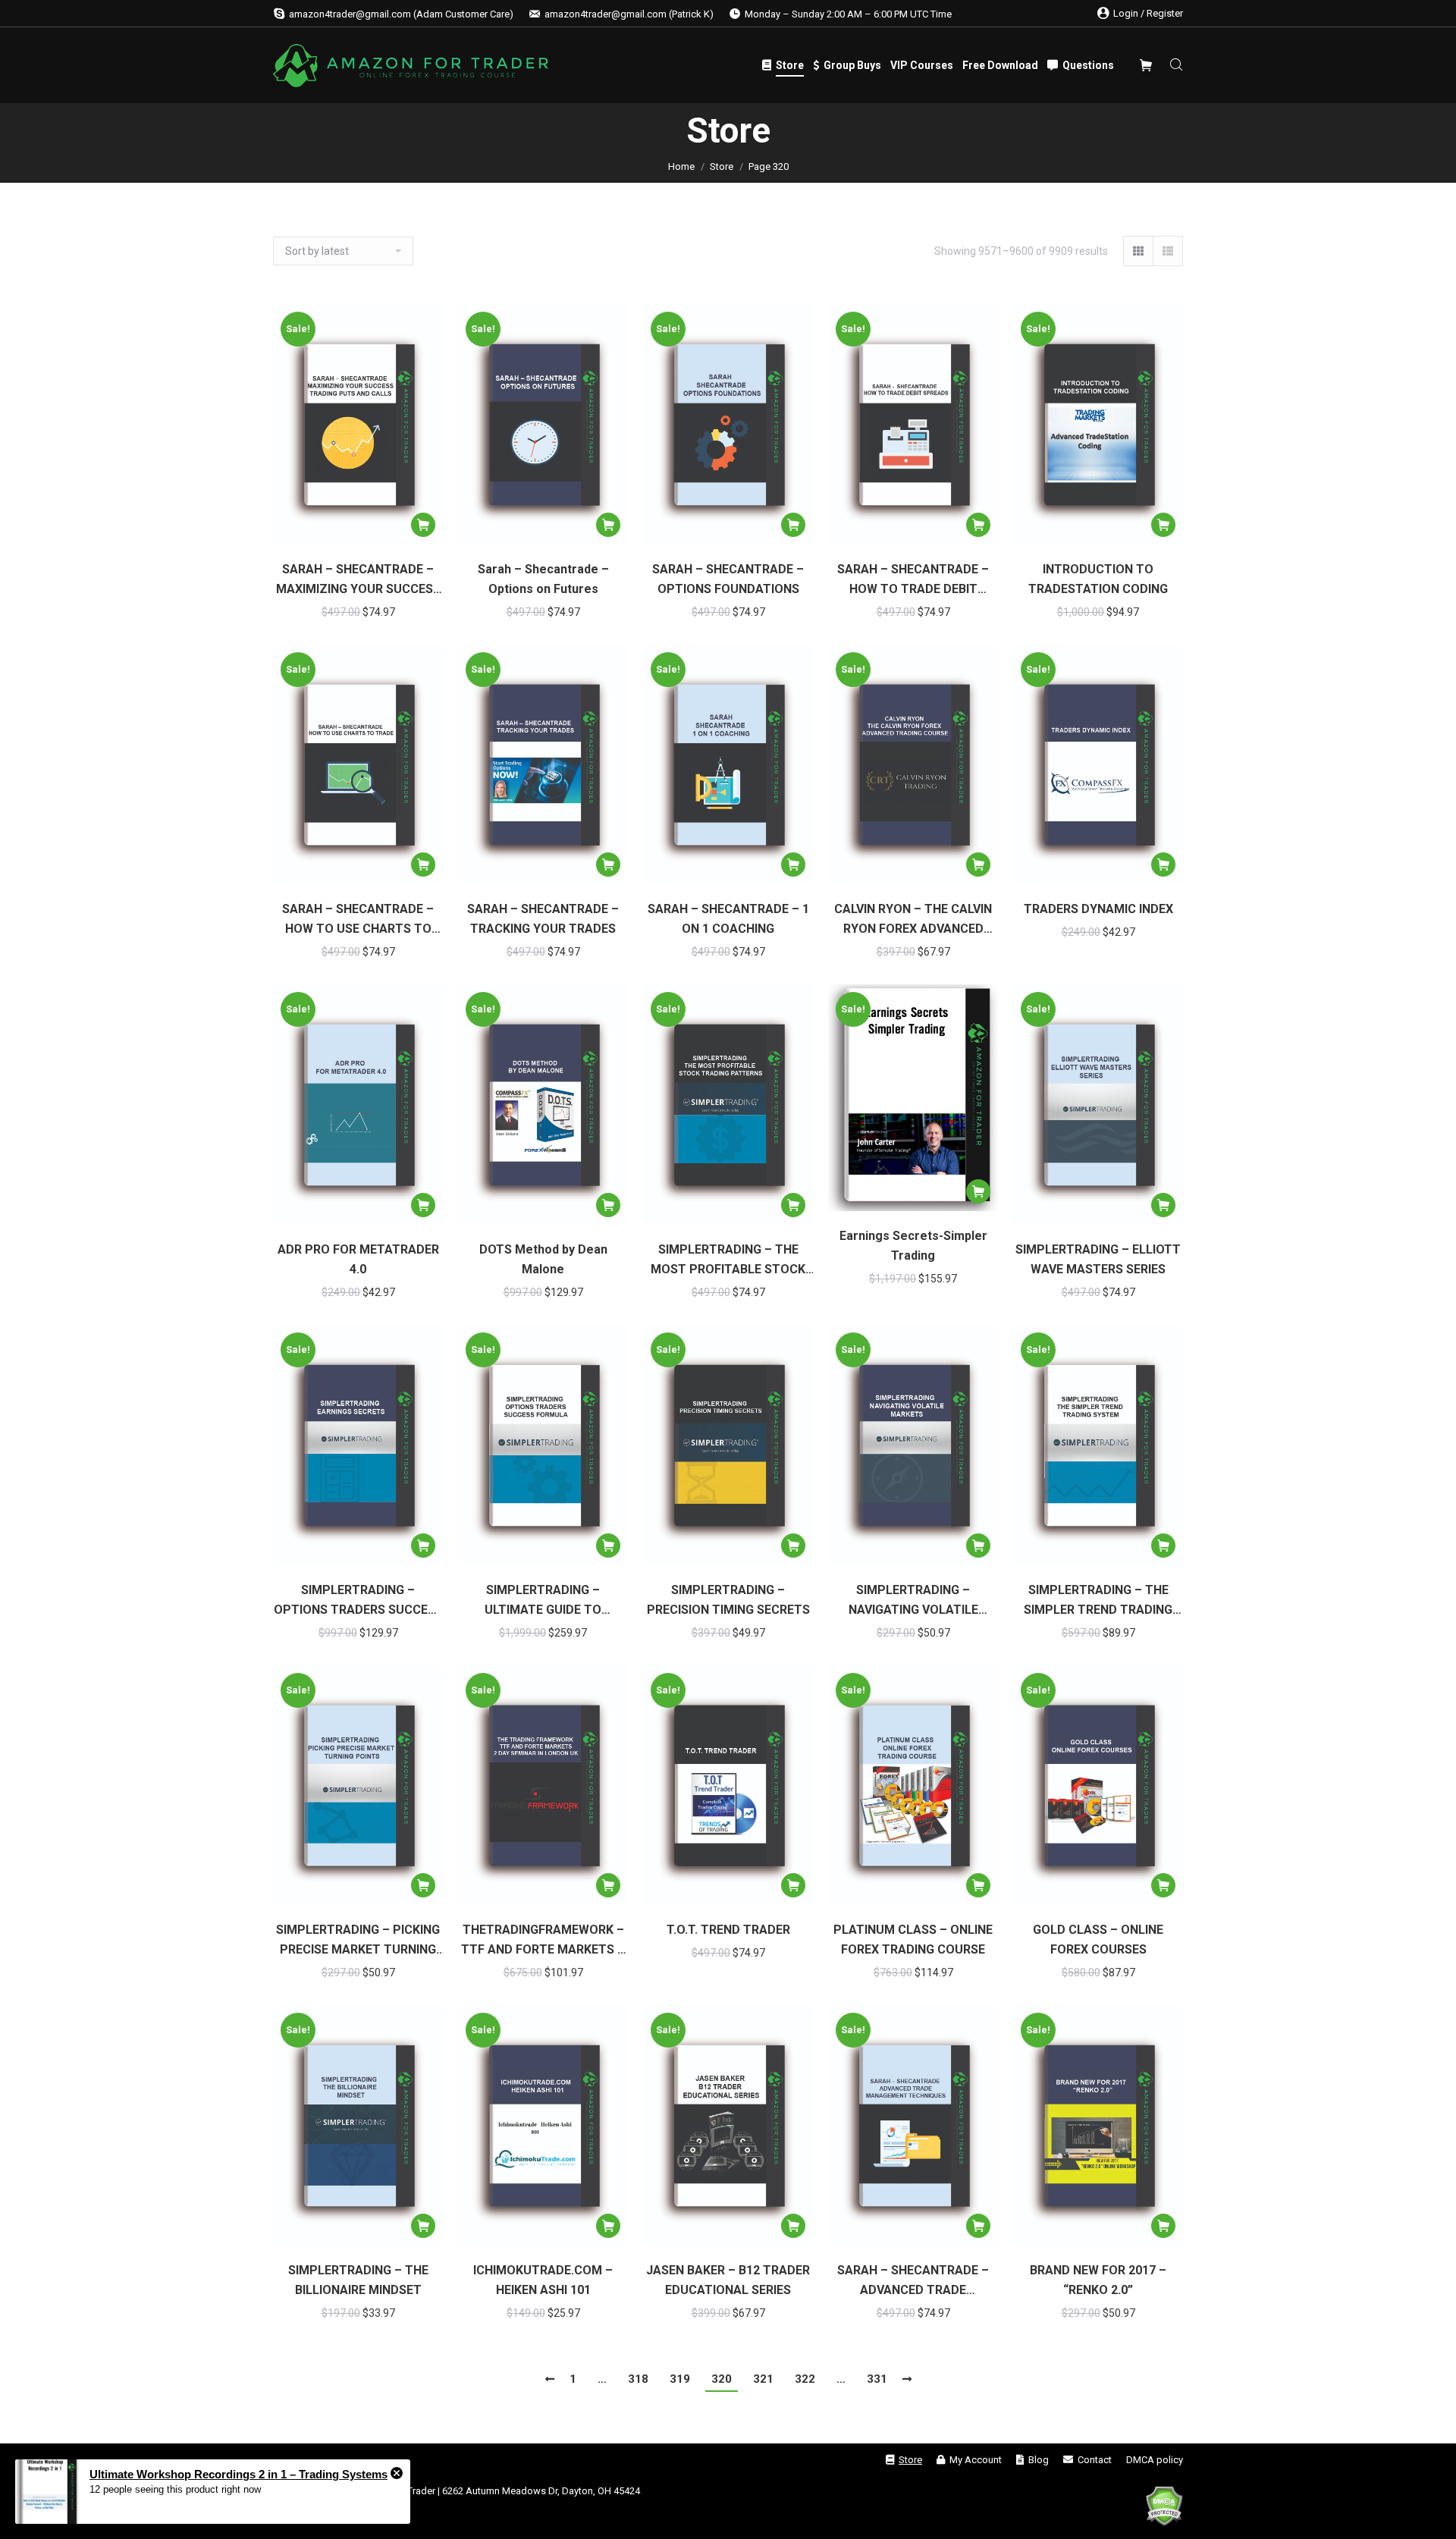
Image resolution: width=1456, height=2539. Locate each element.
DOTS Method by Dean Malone (543, 1259)
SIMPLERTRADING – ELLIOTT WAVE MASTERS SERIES (1098, 1259)
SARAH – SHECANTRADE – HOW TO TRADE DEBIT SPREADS (913, 581)
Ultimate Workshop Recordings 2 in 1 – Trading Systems (238, 2474)
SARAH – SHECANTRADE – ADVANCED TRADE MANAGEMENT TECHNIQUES (913, 2282)
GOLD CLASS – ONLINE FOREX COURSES (1098, 1940)
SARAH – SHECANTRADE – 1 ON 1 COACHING (728, 919)
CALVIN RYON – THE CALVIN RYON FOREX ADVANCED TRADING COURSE (913, 920)
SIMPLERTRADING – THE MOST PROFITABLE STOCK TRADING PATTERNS (728, 1261)
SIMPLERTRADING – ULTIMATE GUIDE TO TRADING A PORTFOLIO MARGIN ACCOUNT (543, 1601)
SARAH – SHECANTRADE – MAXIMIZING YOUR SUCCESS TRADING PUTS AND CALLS (358, 581)
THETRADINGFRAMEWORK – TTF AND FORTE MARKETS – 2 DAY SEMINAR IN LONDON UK (543, 1941)
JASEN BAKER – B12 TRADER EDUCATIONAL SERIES (728, 2280)
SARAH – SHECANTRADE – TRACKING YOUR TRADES (543, 919)
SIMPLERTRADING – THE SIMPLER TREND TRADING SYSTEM (1098, 1601)
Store (722, 166)
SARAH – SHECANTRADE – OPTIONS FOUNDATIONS (728, 579)
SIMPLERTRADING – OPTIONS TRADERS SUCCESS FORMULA (358, 1601)
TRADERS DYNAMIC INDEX (1098, 909)
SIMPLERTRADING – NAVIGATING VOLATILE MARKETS (913, 1601)
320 (722, 2379)
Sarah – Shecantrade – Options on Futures (543, 579)
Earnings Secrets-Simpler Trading (913, 1246)
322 (805, 2379)
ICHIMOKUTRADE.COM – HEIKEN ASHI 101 (543, 2280)
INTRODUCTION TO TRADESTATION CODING (1098, 579)
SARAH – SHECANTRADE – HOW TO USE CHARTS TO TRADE (358, 920)
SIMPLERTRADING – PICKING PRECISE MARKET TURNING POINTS (358, 1941)
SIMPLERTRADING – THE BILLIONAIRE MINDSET (358, 2280)
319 (680, 2379)
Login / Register (1148, 13)
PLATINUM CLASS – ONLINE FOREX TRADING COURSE (913, 1940)
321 (763, 2379)
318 (638, 2379)
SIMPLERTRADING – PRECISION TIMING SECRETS (728, 1600)
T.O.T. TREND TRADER (728, 1930)
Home (681, 166)
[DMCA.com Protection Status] (1164, 2509)
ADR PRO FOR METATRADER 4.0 (358, 1259)
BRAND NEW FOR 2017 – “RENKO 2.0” (1098, 2280)
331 (877, 2379)
